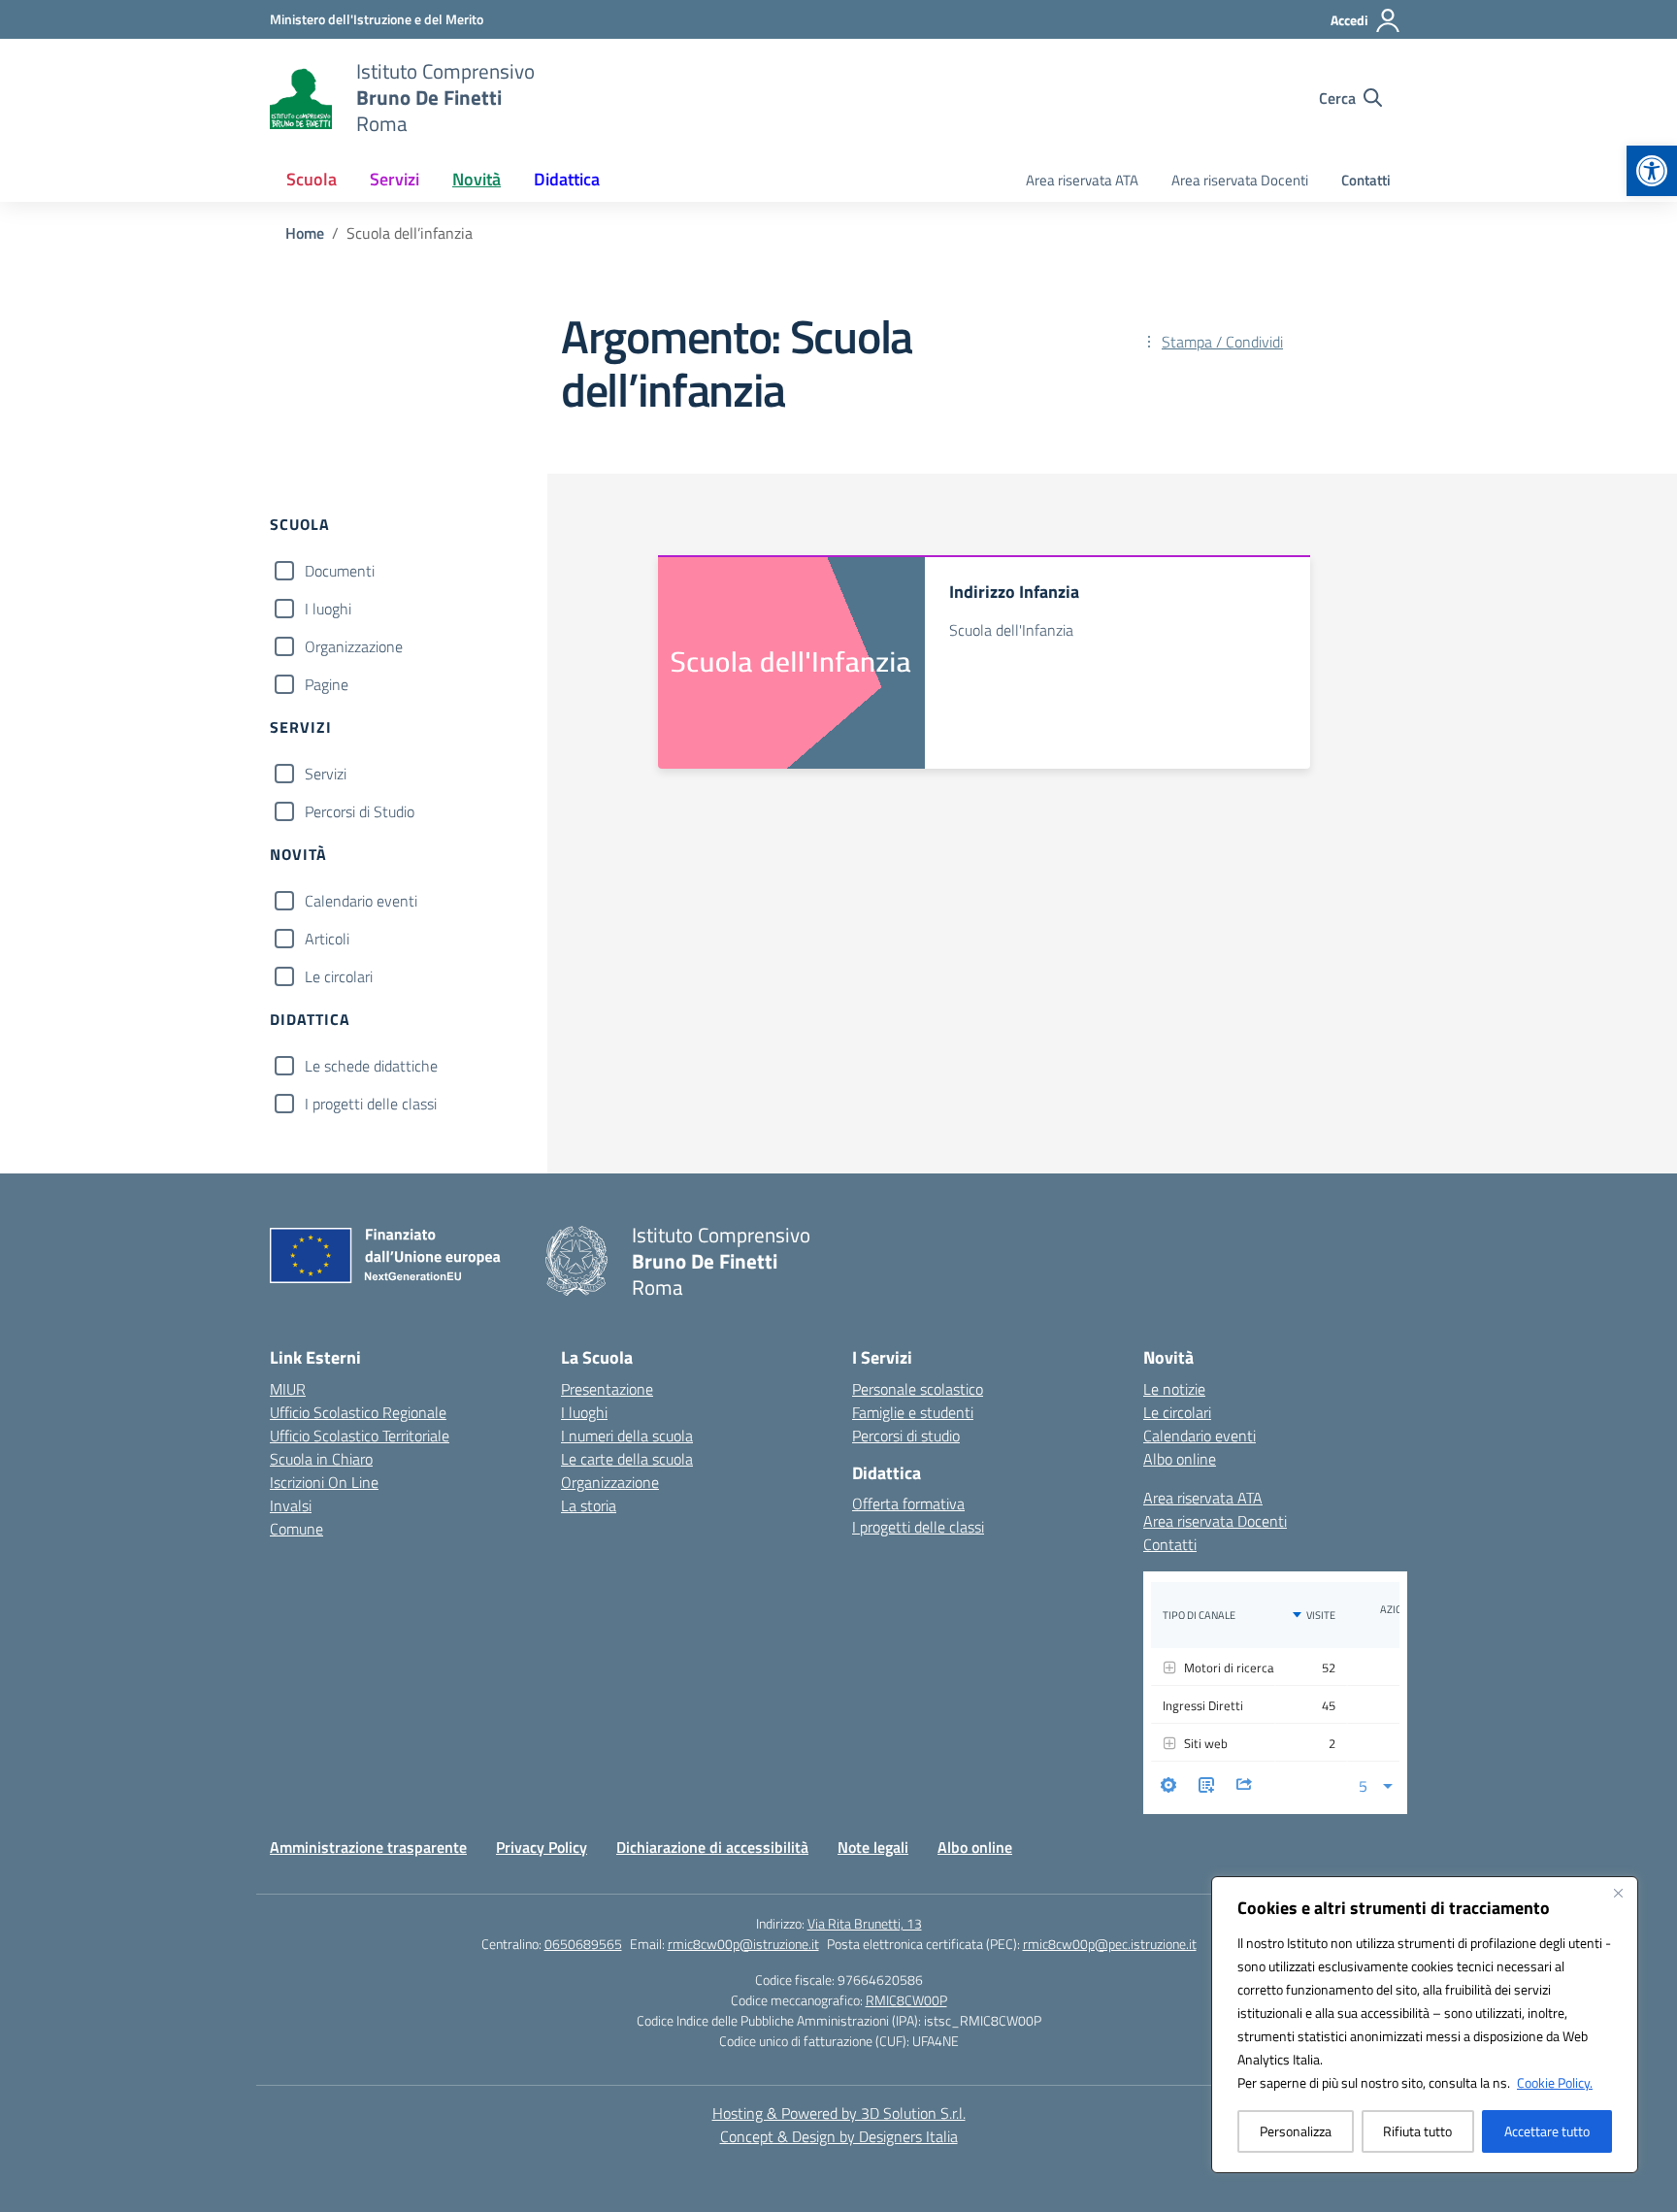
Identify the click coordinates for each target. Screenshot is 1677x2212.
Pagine (327, 684)
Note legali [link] (873, 1847)
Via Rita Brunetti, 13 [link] (865, 1923)
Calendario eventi (361, 901)
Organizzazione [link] (610, 1482)
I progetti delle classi (371, 1104)
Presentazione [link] (607, 1389)
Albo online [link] (1180, 1459)
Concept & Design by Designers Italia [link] (839, 2136)
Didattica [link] (567, 179)
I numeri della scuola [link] (627, 1436)
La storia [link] (589, 1505)
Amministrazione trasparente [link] (368, 1847)
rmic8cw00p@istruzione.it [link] (743, 1944)
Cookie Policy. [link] (1555, 2082)
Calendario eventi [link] (1200, 1436)
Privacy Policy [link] (542, 1847)
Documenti (340, 571)
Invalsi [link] (291, 1505)
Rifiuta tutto (1417, 2131)
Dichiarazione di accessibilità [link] (712, 1847)
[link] (1652, 171)
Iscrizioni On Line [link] (324, 1482)
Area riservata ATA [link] (1082, 180)
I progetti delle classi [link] (918, 1527)
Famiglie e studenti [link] (913, 1412)
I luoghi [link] (584, 1412)
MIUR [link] (288, 1389)
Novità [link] (477, 179)
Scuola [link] (312, 179)
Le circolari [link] (1177, 1412)
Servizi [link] (395, 179)
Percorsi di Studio (360, 811)
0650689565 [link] (583, 1944)
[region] (1425, 2025)
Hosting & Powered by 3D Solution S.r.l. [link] (839, 2113)
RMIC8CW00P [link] (906, 2000)
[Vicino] (1618, 1893)
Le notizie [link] (1174, 1389)
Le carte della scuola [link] (627, 1459)
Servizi (326, 774)
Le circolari (339, 976)
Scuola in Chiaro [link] (321, 1459)
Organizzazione (354, 646)
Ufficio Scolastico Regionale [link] (358, 1412)
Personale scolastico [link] (918, 1389)
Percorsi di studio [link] (906, 1436)
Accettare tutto (1547, 2131)
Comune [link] (296, 1529)
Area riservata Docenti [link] (1240, 180)
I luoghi (328, 609)
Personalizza (1296, 2131)
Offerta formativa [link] (908, 1503)
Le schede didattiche (371, 1066)
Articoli (327, 939)
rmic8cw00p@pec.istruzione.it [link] (1110, 1944)
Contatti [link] (1366, 180)
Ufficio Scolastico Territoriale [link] (360, 1436)
